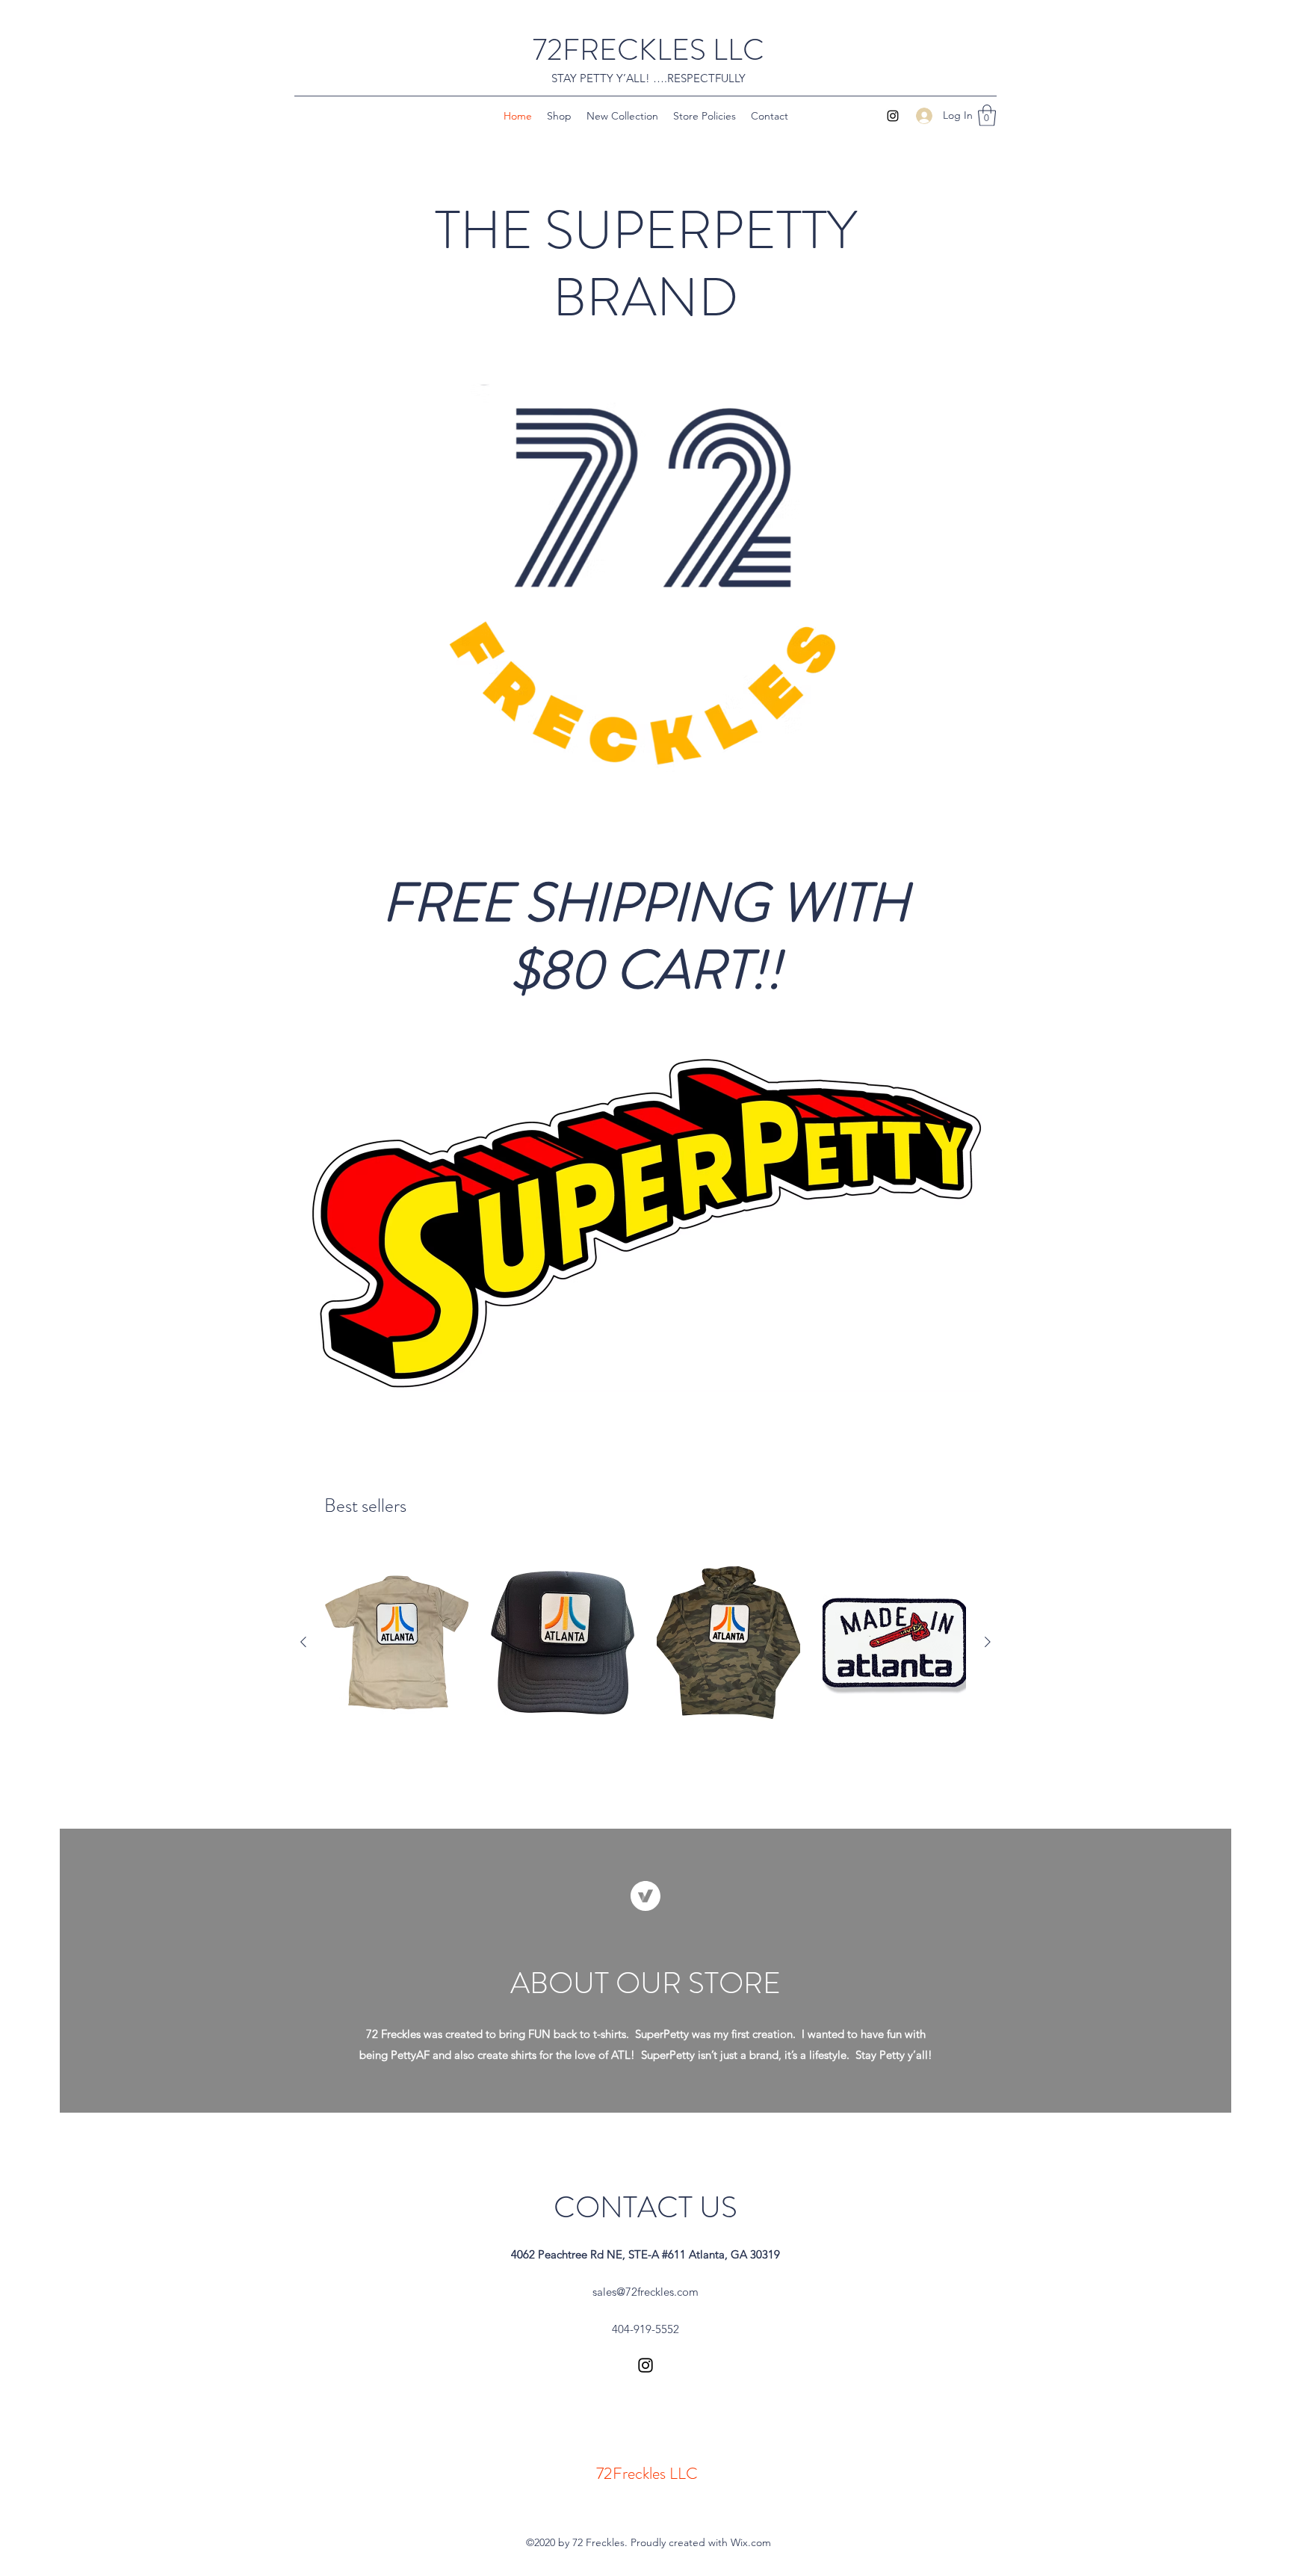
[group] (645, 1643)
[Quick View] (397, 1643)
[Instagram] (893, 116)
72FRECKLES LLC (648, 50)
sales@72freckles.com (645, 2292)
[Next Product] (988, 1642)
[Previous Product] (303, 1642)
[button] (987, 115)
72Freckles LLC (647, 2473)
